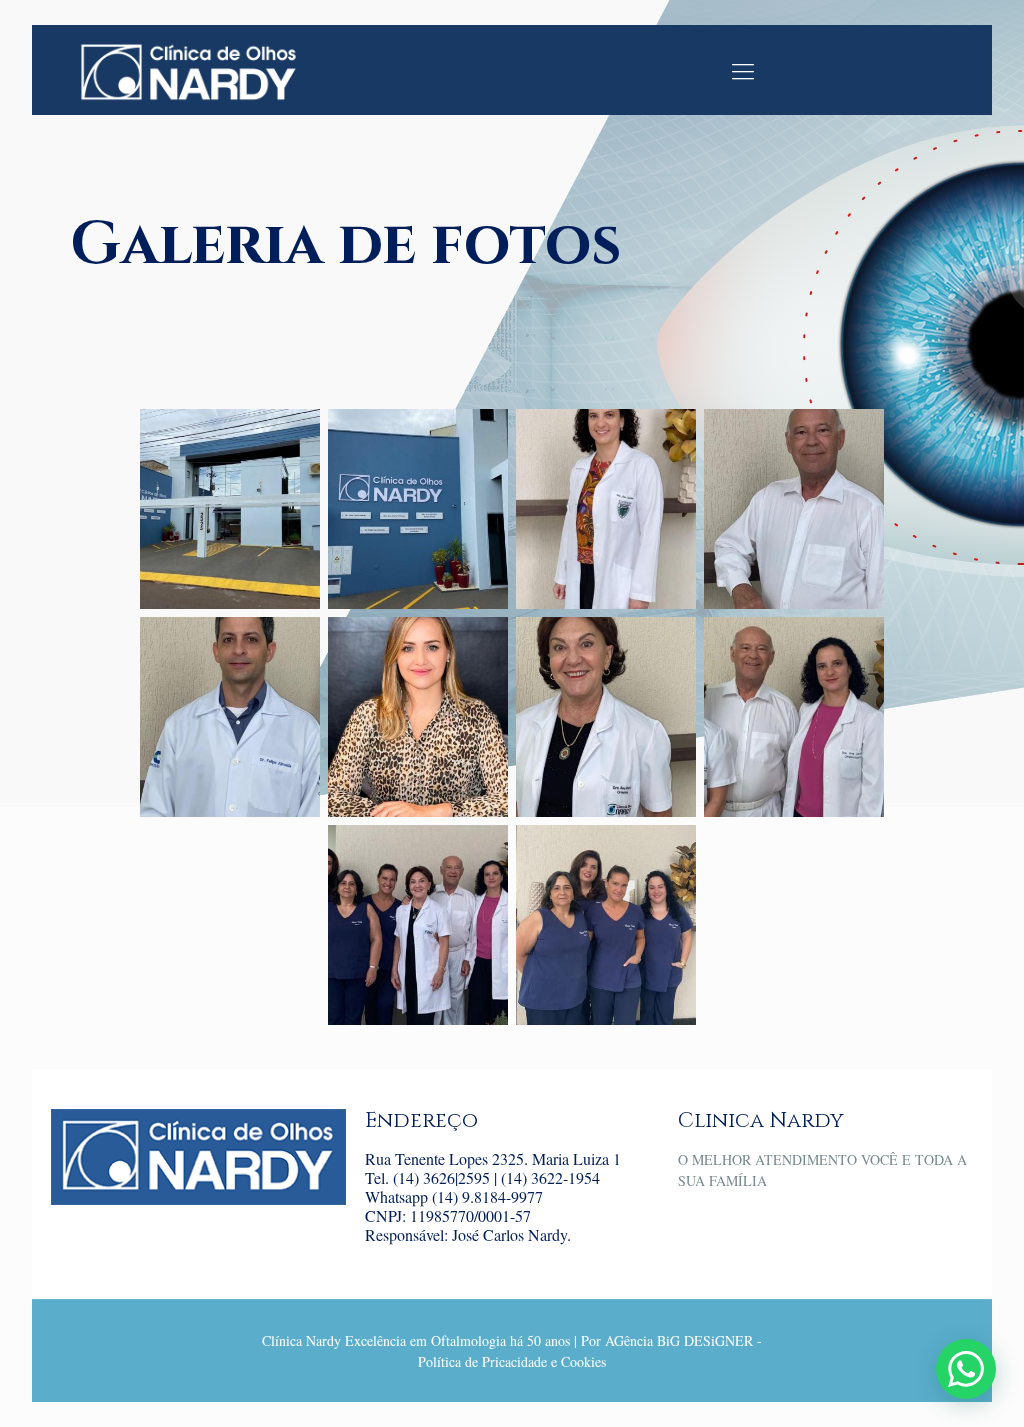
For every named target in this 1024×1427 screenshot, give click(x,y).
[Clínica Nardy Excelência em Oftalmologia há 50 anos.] (188, 70)
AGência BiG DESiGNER (679, 1340)
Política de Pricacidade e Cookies (512, 1361)
